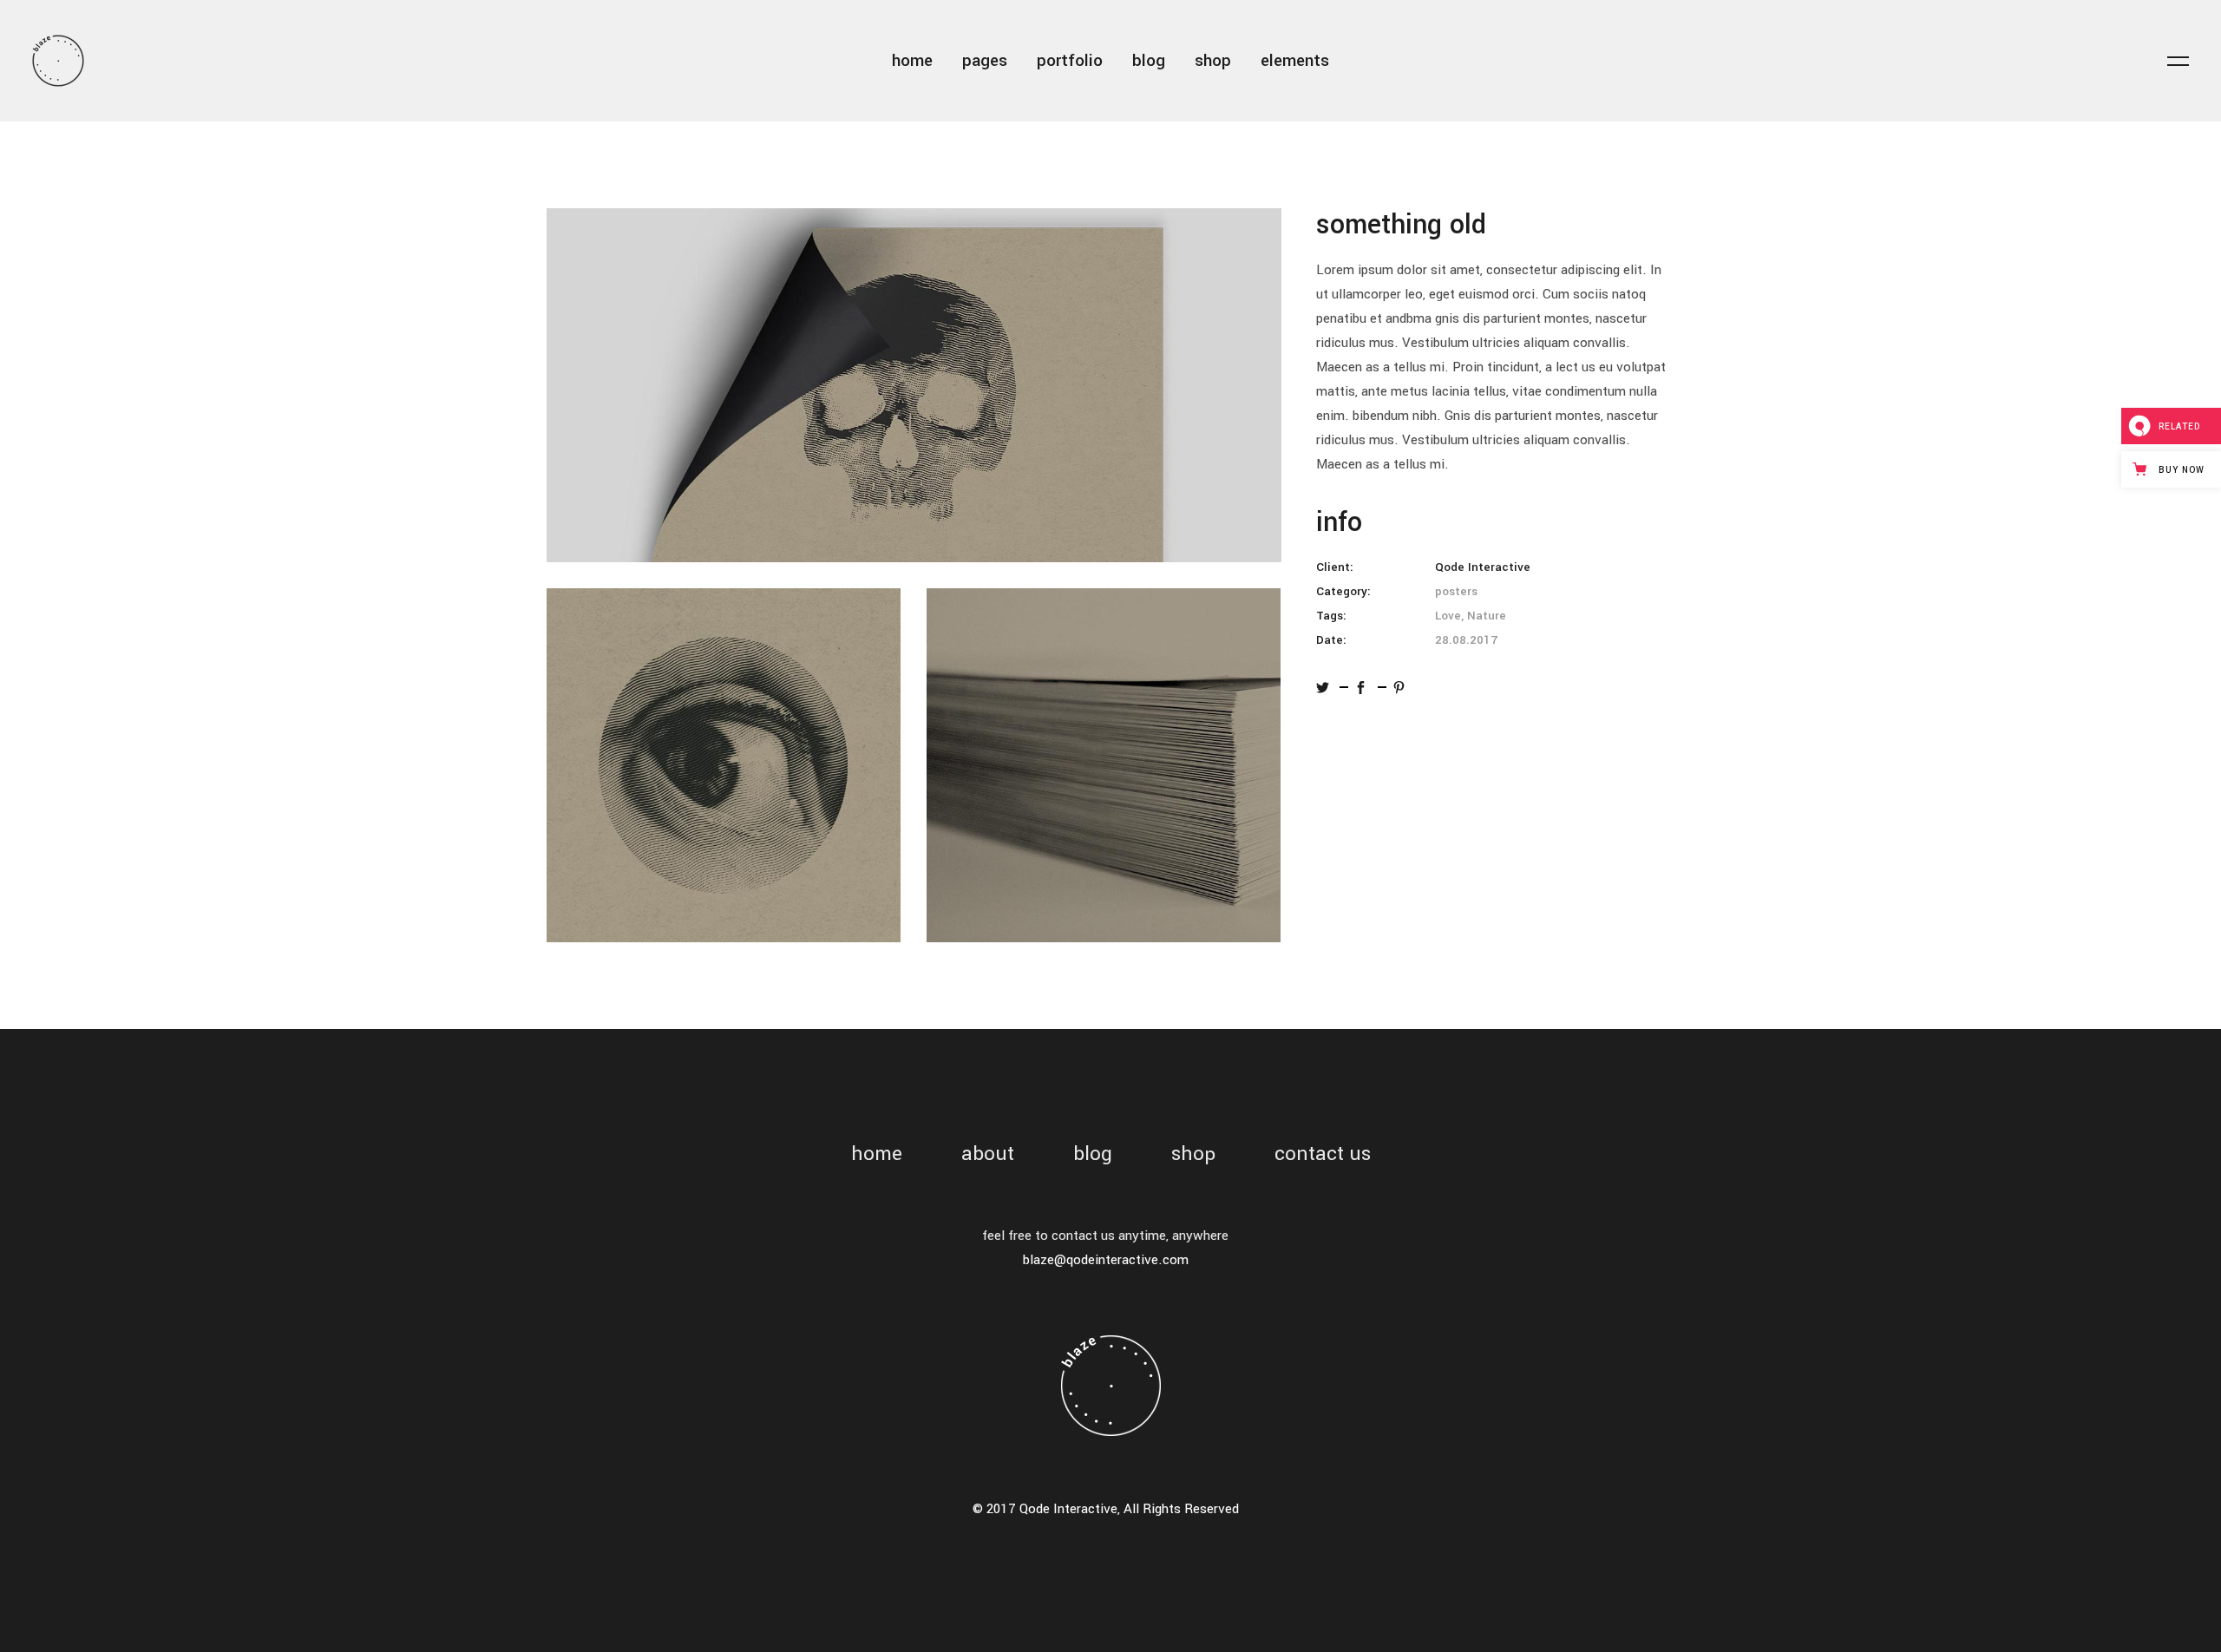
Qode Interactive (1483, 567)
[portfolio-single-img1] (914, 385)
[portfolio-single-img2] (724, 765)
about (988, 1154)
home (877, 1154)
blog (1093, 1154)
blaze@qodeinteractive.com (1106, 1260)
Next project (2180, 826)
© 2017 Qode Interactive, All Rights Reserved (1106, 1509)
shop (1193, 1154)
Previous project (42, 826)
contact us (1323, 1154)
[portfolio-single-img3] (1104, 765)
